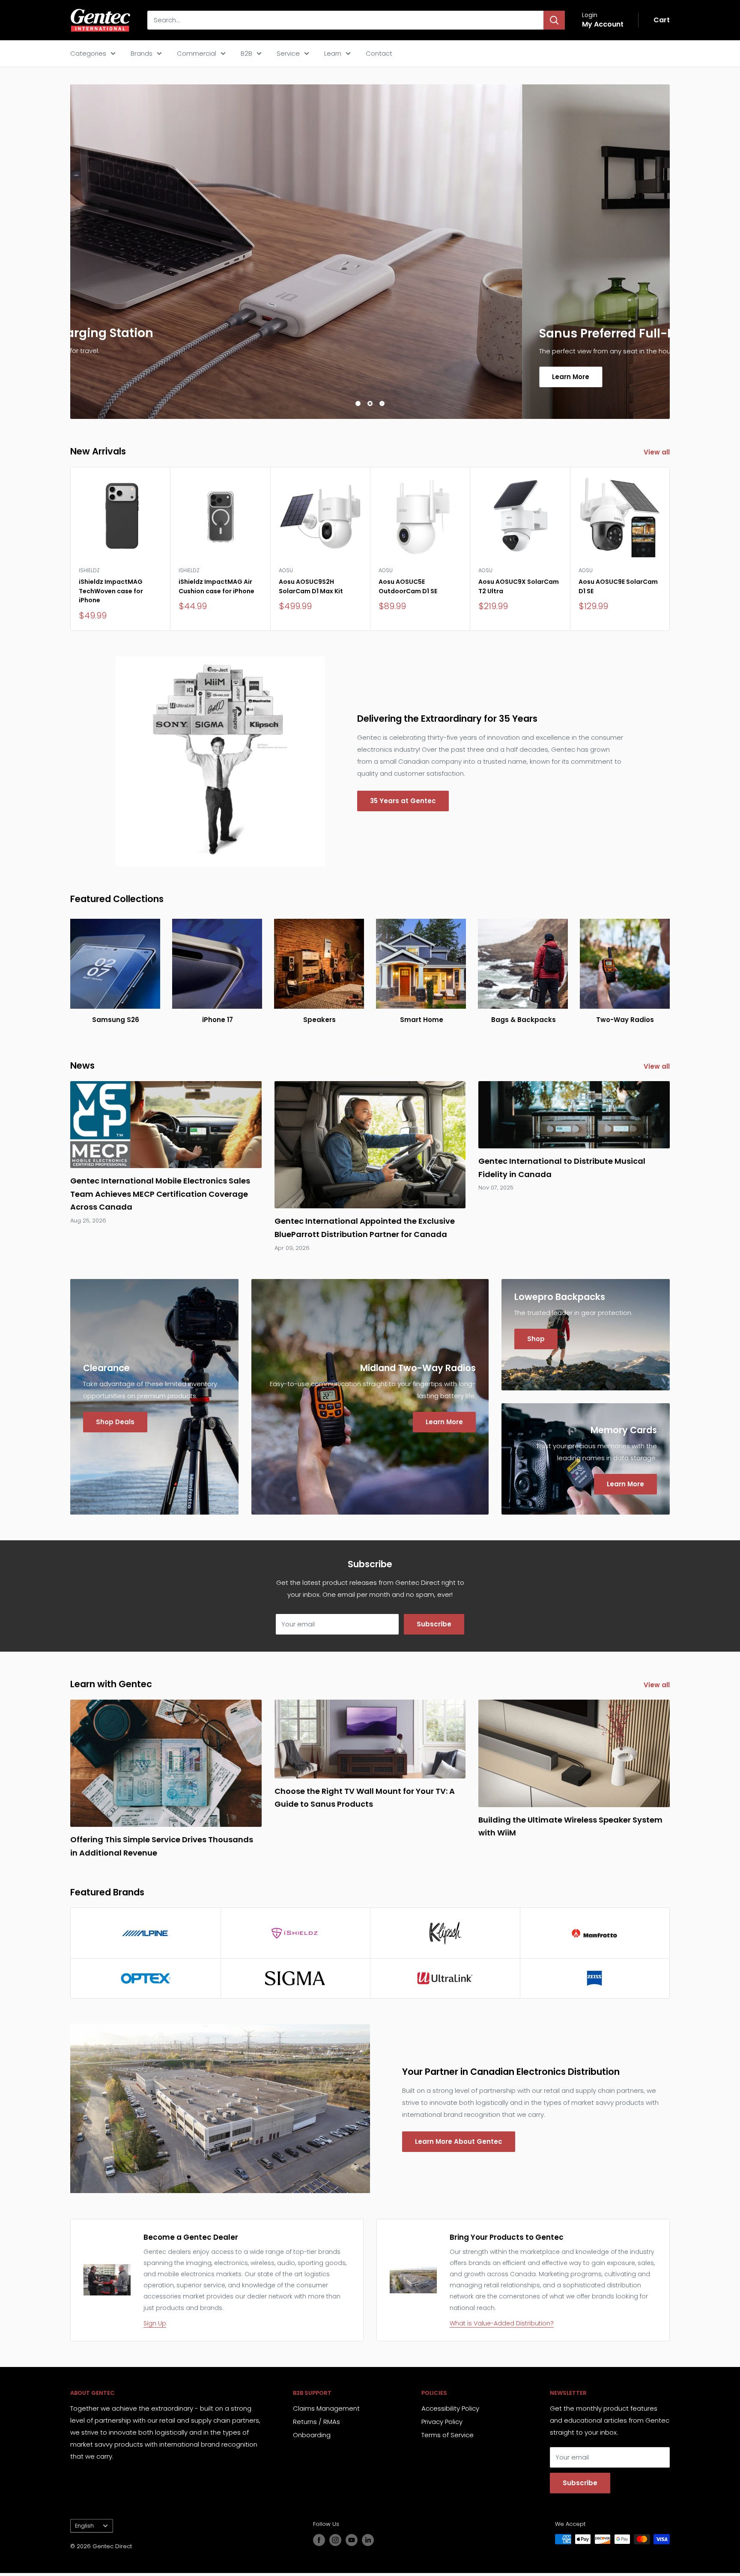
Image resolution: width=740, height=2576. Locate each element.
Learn (333, 53)
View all (658, 452)
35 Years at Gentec (403, 801)
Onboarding (312, 2435)
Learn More (119, 376)
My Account (603, 24)
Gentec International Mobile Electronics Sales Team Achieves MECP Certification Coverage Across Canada (160, 1194)
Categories (88, 53)
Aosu (286, 570)
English (84, 2526)
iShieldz (89, 570)
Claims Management (326, 2408)
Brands (142, 53)
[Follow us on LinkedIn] (368, 2540)
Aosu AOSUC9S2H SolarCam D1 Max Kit (311, 586)
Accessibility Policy (450, 2408)
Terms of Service (448, 2435)
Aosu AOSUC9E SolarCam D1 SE (618, 586)
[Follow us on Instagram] (335, 2540)
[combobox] (345, 20)
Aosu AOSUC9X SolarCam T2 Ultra (519, 586)
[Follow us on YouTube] (352, 2540)
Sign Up (155, 2323)
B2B (246, 53)
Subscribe (434, 1624)
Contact (379, 53)
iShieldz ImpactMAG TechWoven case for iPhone (111, 591)
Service (288, 53)
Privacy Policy (442, 2422)
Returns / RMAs (316, 2422)
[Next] (670, 549)
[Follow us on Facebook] (319, 2540)
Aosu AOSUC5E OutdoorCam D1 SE (408, 586)
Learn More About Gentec (459, 2141)
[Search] (554, 20)
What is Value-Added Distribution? (502, 2323)
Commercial (197, 53)
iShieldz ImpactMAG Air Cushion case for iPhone (216, 586)
